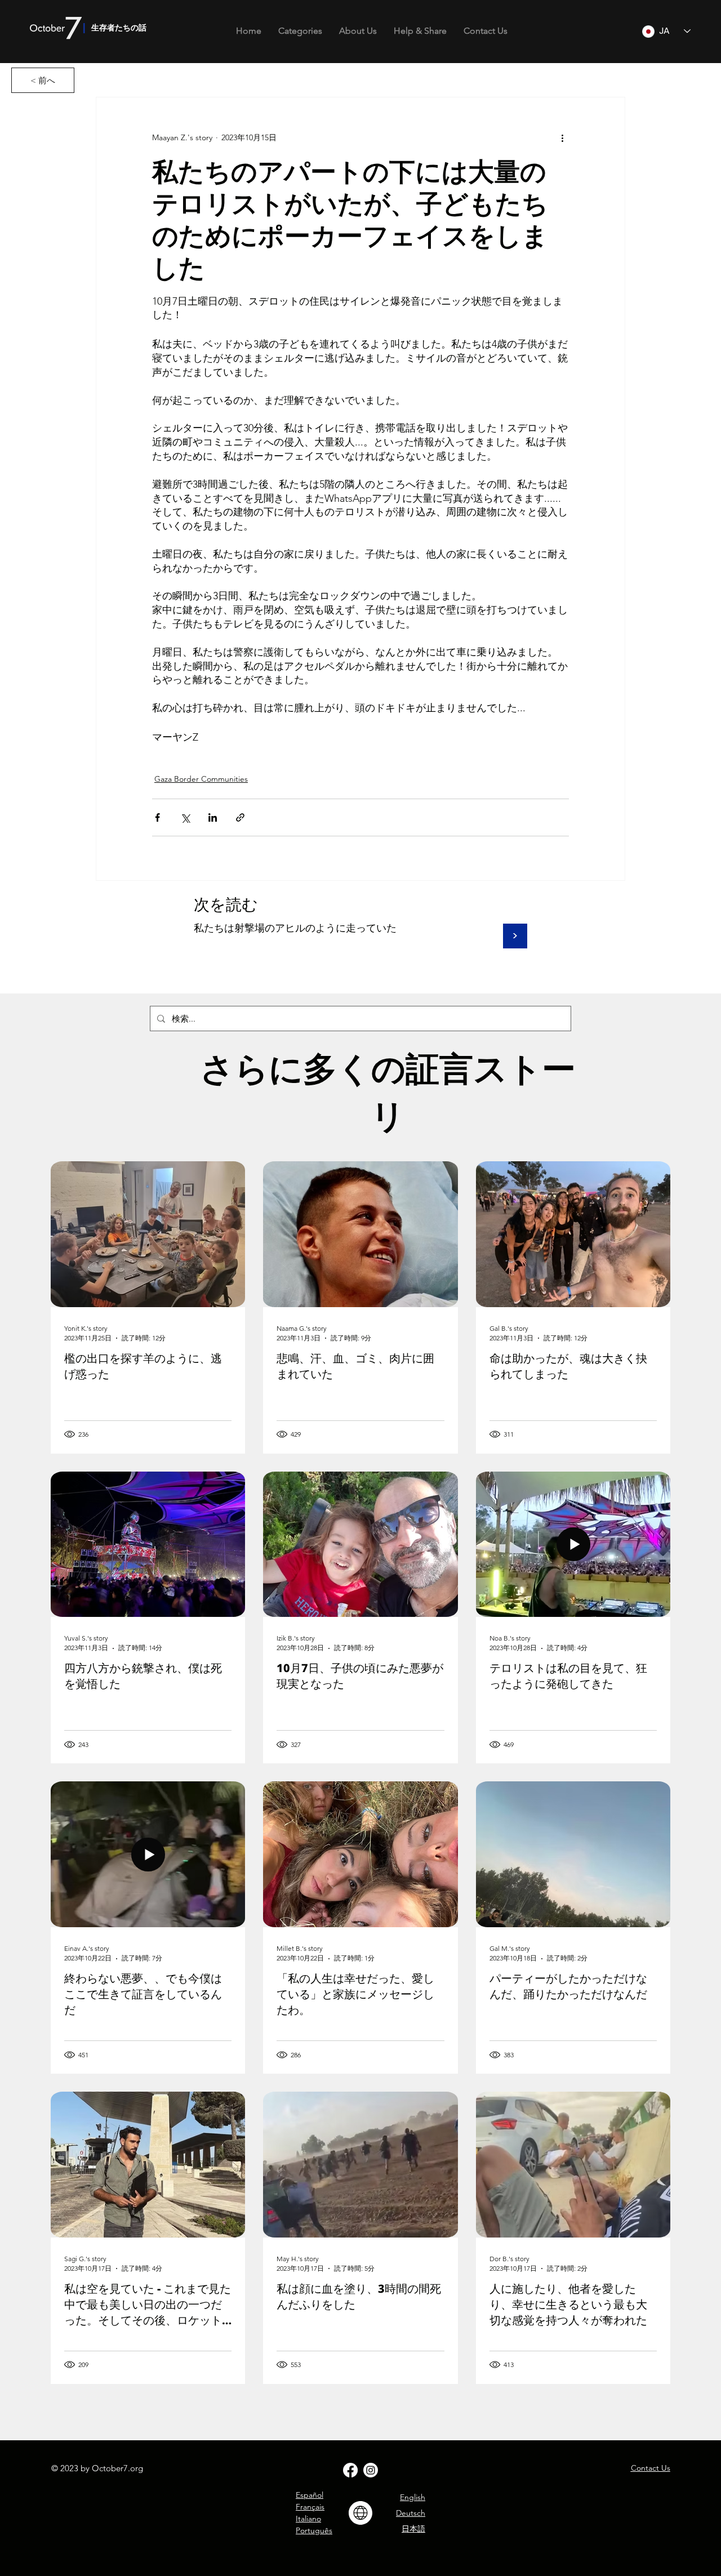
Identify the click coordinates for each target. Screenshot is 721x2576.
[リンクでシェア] (240, 817)
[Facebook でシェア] (157, 817)
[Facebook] (350, 2470)
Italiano (308, 2519)
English (413, 2497)
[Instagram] (371, 2470)
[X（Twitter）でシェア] (185, 817)
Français (310, 2507)
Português (314, 2530)
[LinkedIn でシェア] (213, 817)
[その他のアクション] (562, 138)
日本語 (413, 2529)
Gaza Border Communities (201, 779)
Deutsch (411, 2513)
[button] (300, 31)
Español (310, 2495)
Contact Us (651, 2468)
